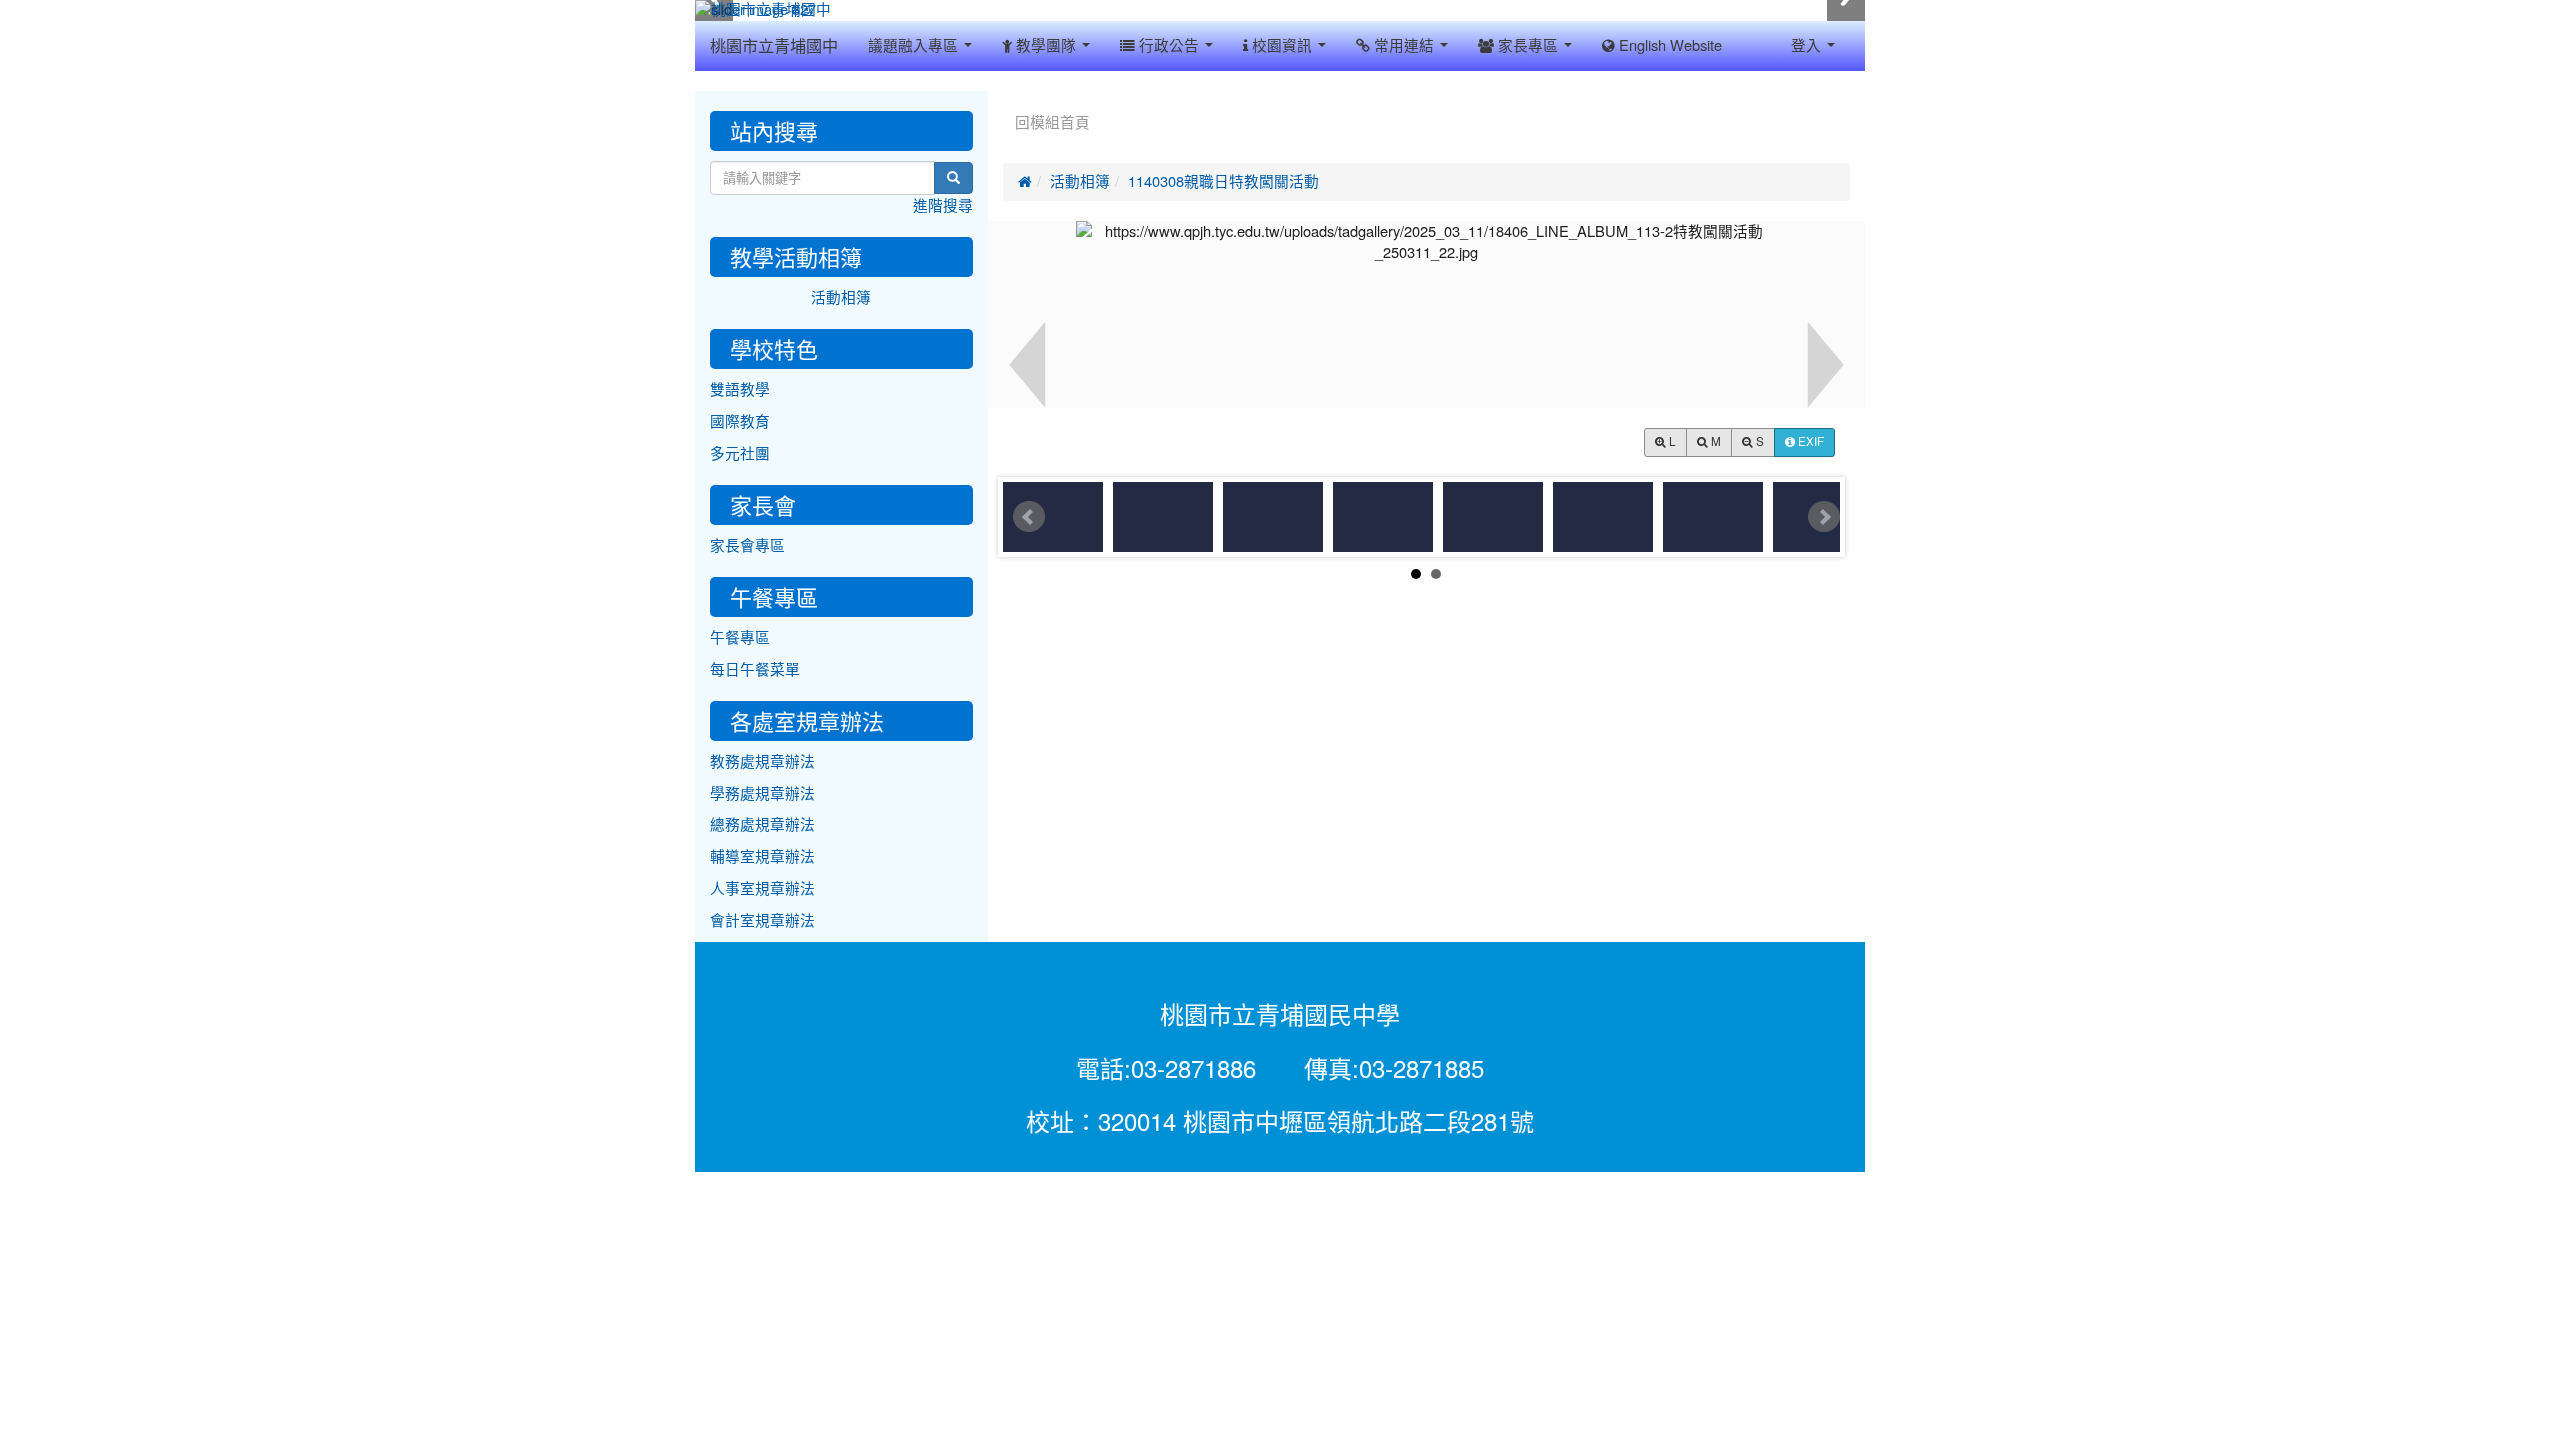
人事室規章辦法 (762, 888)
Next (1824, 517)
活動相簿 (1080, 181)
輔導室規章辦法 (762, 856)
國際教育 (740, 421)
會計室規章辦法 (762, 920)
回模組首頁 (1052, 122)
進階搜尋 (943, 205)
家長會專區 (747, 545)
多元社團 (740, 453)
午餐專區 (740, 637)
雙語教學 (740, 389)
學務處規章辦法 (762, 793)
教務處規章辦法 (762, 761)
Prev (1029, 517)
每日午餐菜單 (755, 669)
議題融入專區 (915, 45)
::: (1007, 98)
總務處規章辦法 (762, 824)
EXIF (1809, 442)
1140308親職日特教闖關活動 (1223, 181)
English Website (1668, 45)
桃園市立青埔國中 (774, 46)
